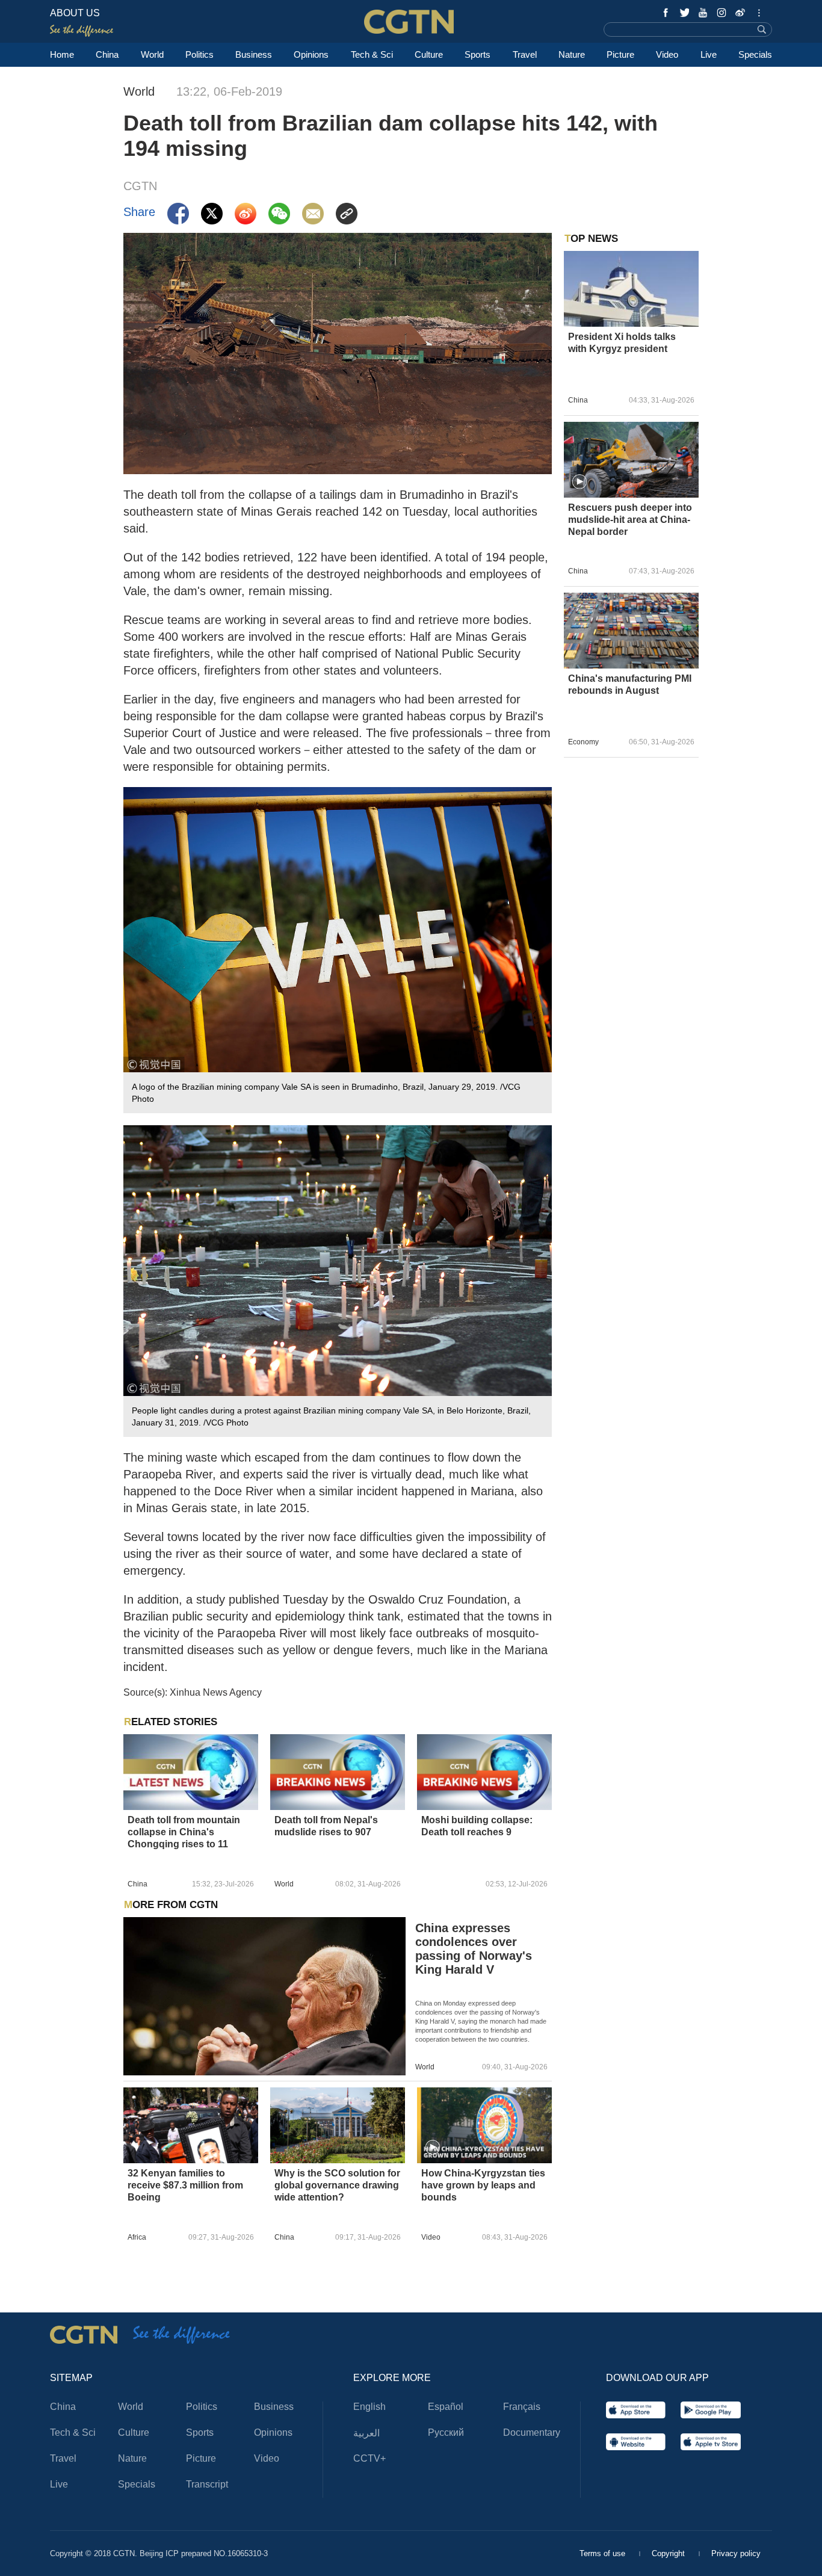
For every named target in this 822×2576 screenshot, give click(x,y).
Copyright (669, 2553)
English (369, 2407)
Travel (525, 54)
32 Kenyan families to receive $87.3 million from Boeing (185, 2185)
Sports (477, 54)
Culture (429, 54)
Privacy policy (736, 2553)
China (107, 54)
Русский (446, 2432)
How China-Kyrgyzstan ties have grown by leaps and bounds (483, 2185)
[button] (433, 2148)
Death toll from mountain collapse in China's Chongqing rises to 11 (184, 1832)
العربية (366, 2433)
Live (709, 54)
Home (62, 54)
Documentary (532, 2432)
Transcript (207, 2484)
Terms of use (604, 2553)
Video (667, 54)
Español (446, 2407)
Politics (199, 54)
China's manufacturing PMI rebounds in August (630, 684)
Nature (572, 54)
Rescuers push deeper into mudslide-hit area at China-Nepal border (630, 520)
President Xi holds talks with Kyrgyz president (622, 343)
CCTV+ (369, 2458)
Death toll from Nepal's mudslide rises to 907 (326, 1826)
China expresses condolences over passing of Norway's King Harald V (474, 1949)
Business (254, 54)
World (152, 54)
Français (522, 2407)
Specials (755, 54)
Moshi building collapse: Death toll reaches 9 (477, 1826)
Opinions (311, 54)
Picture (620, 54)
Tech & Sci (372, 54)
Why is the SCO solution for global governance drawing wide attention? (337, 2185)
